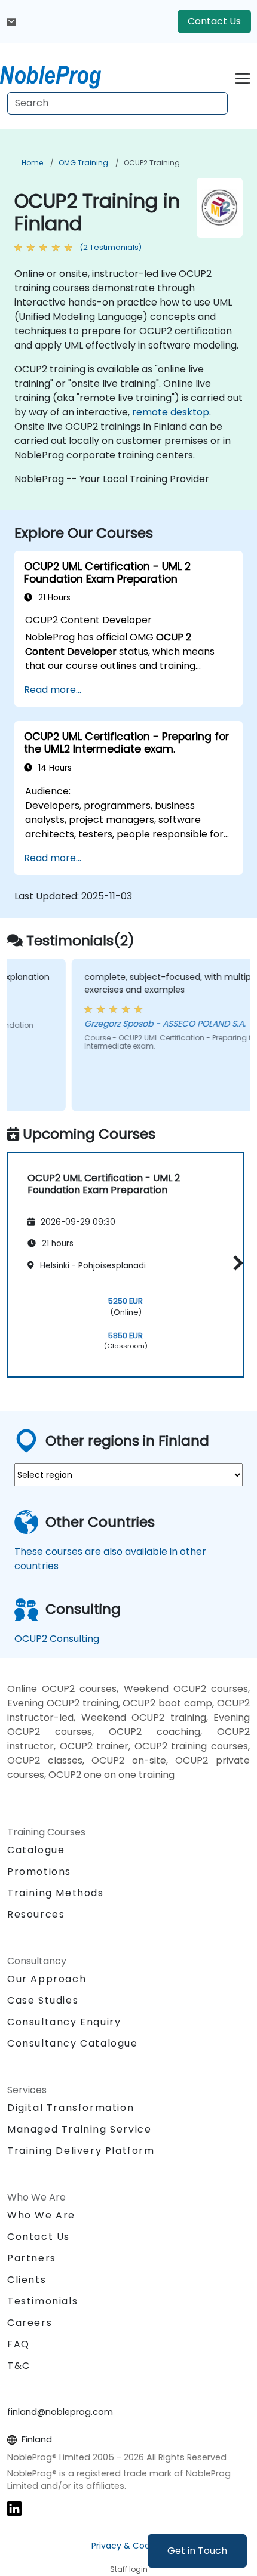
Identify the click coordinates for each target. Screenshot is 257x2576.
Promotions (39, 1871)
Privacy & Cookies (128, 2546)
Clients (27, 2280)
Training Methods (56, 1893)
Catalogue (36, 1850)
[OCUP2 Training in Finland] (62, 75)
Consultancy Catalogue (73, 2043)
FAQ (19, 2344)
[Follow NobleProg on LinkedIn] (14, 2508)
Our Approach (47, 1979)
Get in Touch (197, 2551)
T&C (19, 2366)
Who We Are (41, 2215)
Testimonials (42, 2301)
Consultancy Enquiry (64, 2022)
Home (32, 163)
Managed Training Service (79, 2129)
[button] (235, 1263)
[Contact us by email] (11, 21)
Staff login (129, 2569)
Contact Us (214, 21)
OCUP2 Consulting (57, 1639)
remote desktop (171, 412)
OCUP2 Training (152, 163)
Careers (30, 2323)
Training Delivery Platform (81, 2151)
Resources (36, 1914)
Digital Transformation (71, 2108)
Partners (32, 2258)
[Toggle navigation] (242, 77)
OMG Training (83, 163)
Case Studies (43, 2000)
